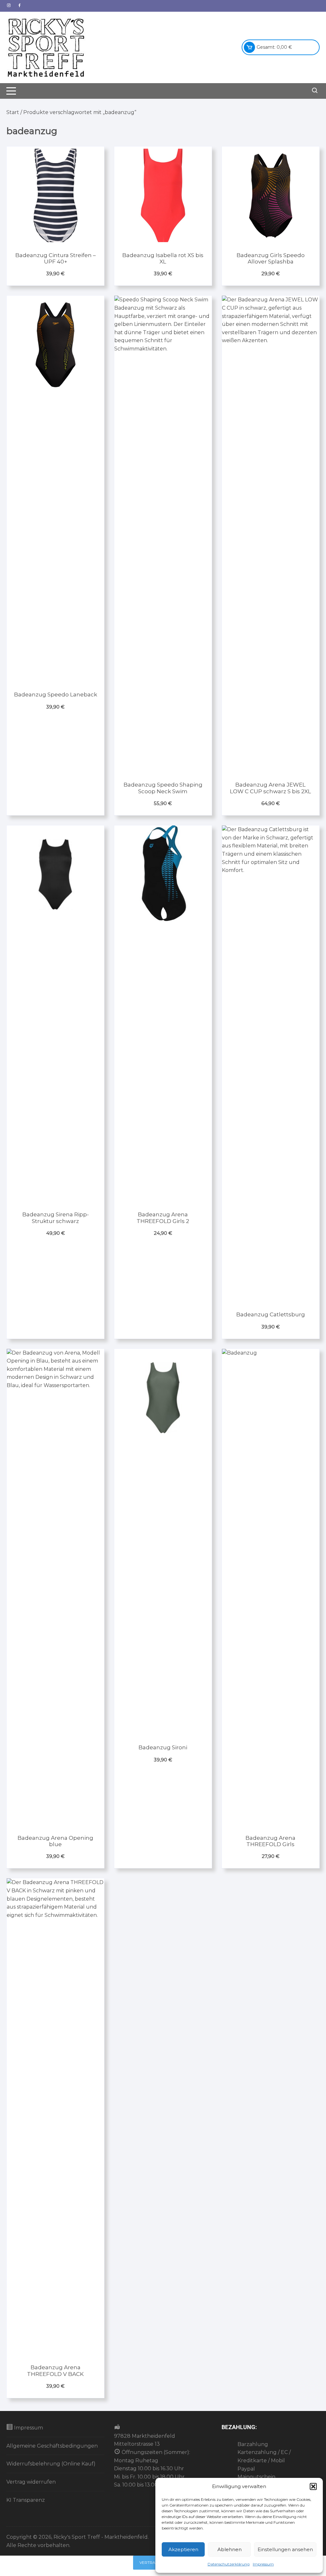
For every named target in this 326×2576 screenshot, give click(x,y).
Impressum (263, 2564)
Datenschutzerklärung (229, 2564)
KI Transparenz (26, 2500)
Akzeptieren (183, 2549)
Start (13, 112)
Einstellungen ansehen (285, 2549)
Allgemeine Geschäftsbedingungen (52, 2446)
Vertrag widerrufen (31, 2482)
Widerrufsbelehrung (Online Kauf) (51, 2464)
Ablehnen (230, 2549)
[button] (313, 2486)
